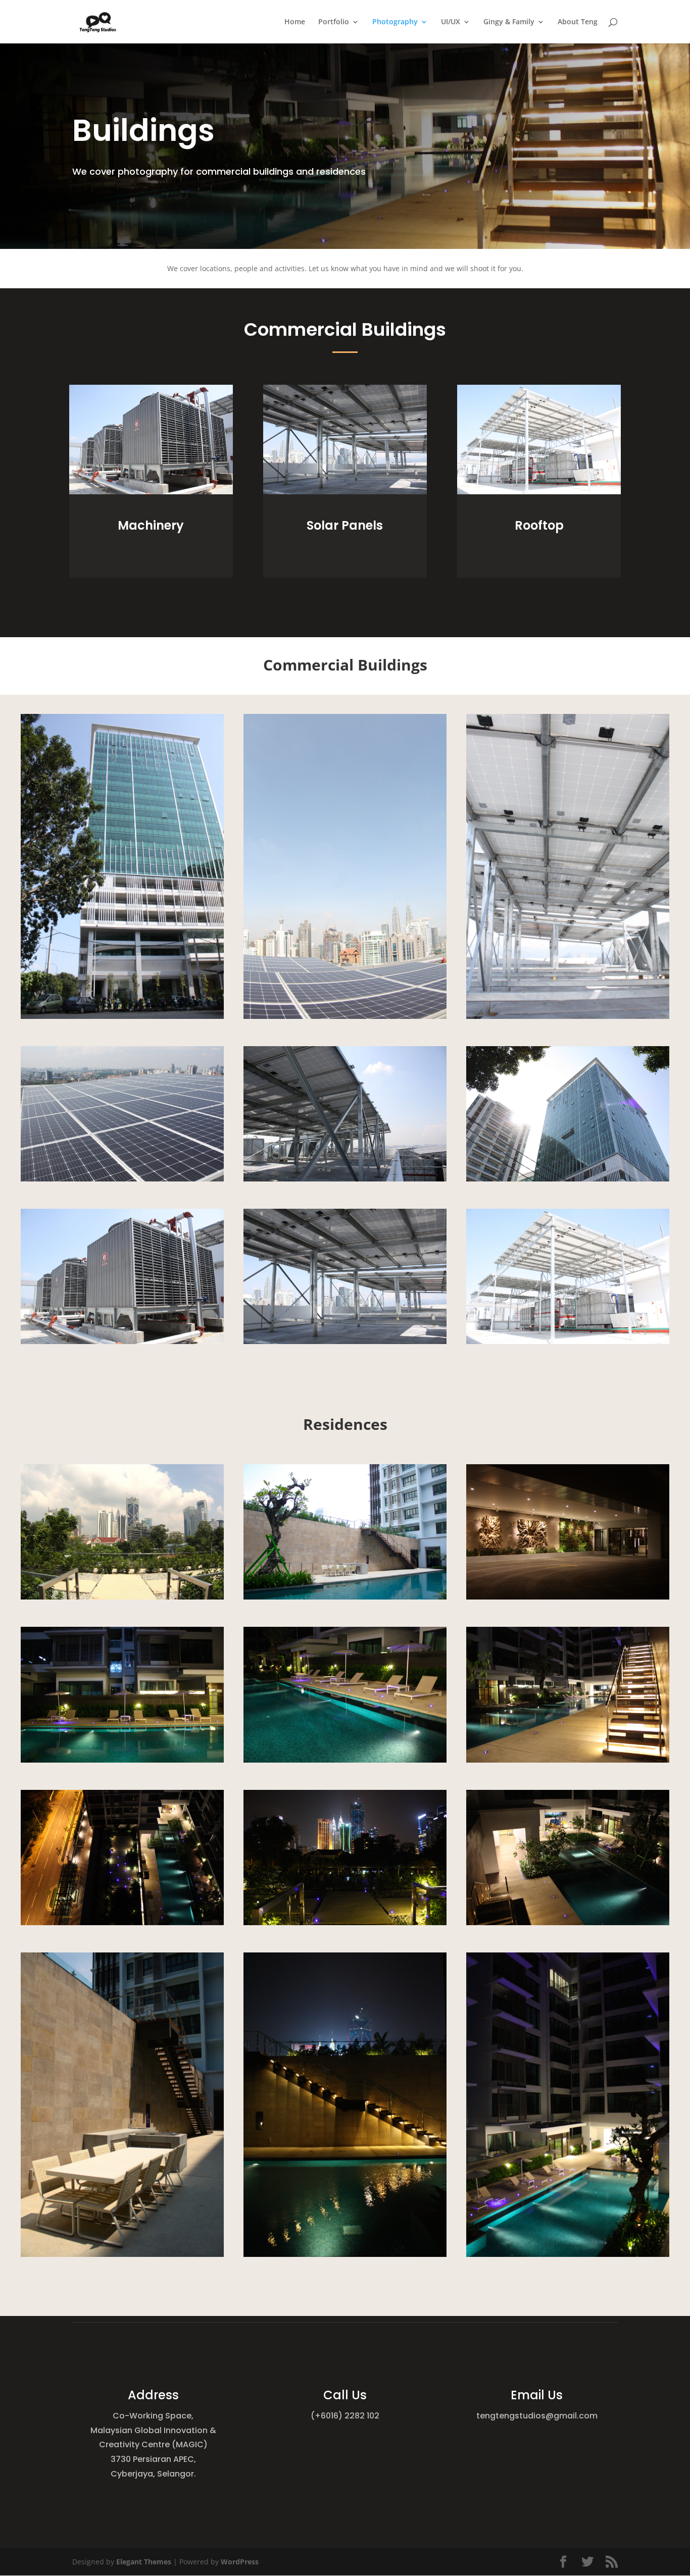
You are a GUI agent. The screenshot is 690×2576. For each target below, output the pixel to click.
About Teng (578, 22)
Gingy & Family (509, 22)
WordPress (240, 2562)
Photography (395, 22)
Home (295, 22)
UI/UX (451, 22)
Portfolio (334, 22)
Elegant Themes (144, 2562)
